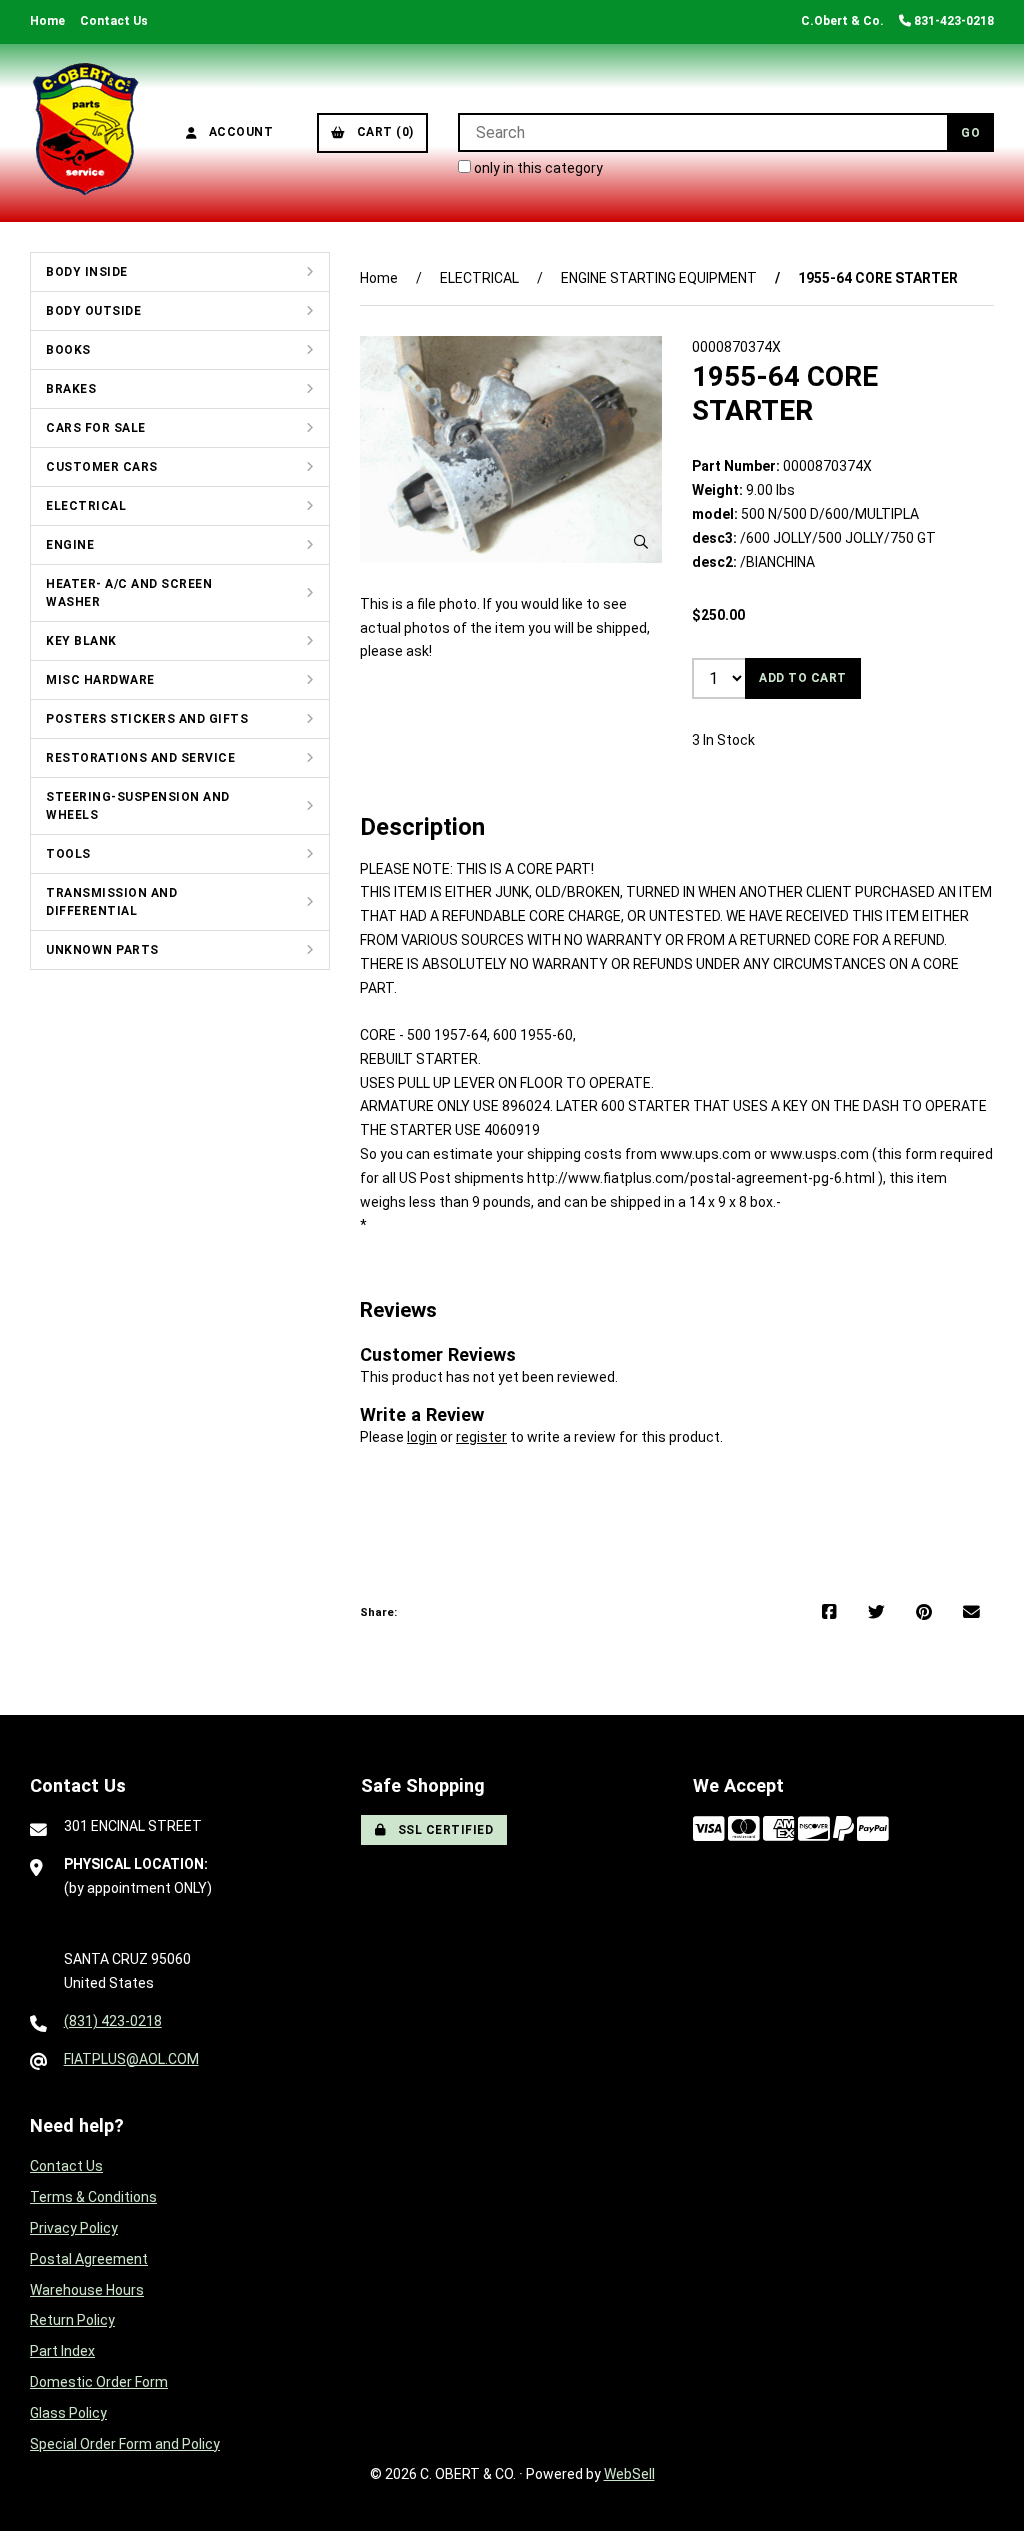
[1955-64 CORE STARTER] (511, 449)
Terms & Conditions (93, 2197)
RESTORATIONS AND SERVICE (140, 758)
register (481, 1437)
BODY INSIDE (87, 272)
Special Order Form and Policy (125, 2444)
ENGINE (70, 545)
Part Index (62, 2351)
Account (238, 132)
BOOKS (68, 350)
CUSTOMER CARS (102, 467)
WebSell (629, 2474)
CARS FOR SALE (96, 428)
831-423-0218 (952, 21)
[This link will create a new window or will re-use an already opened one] (829, 1613)
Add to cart (803, 678)
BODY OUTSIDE (93, 311)
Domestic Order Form (99, 2382)
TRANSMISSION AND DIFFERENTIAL (111, 902)
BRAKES (71, 389)
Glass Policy (68, 2413)
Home (47, 21)
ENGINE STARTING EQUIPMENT (659, 278)
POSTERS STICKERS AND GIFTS (147, 719)
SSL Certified (442, 1830)
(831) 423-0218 (113, 2021)
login (422, 1437)
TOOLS (68, 854)
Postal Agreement (89, 2259)
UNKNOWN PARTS (102, 950)
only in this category (537, 168)
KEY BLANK (81, 641)
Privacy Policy (74, 2228)
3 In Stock (723, 740)
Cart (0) (382, 132)
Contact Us (114, 21)
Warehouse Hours (87, 2290)
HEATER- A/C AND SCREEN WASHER (129, 593)
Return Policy (72, 2320)
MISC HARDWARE (100, 680)
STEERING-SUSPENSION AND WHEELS (138, 806)
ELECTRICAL (86, 506)
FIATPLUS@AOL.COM (131, 2059)
